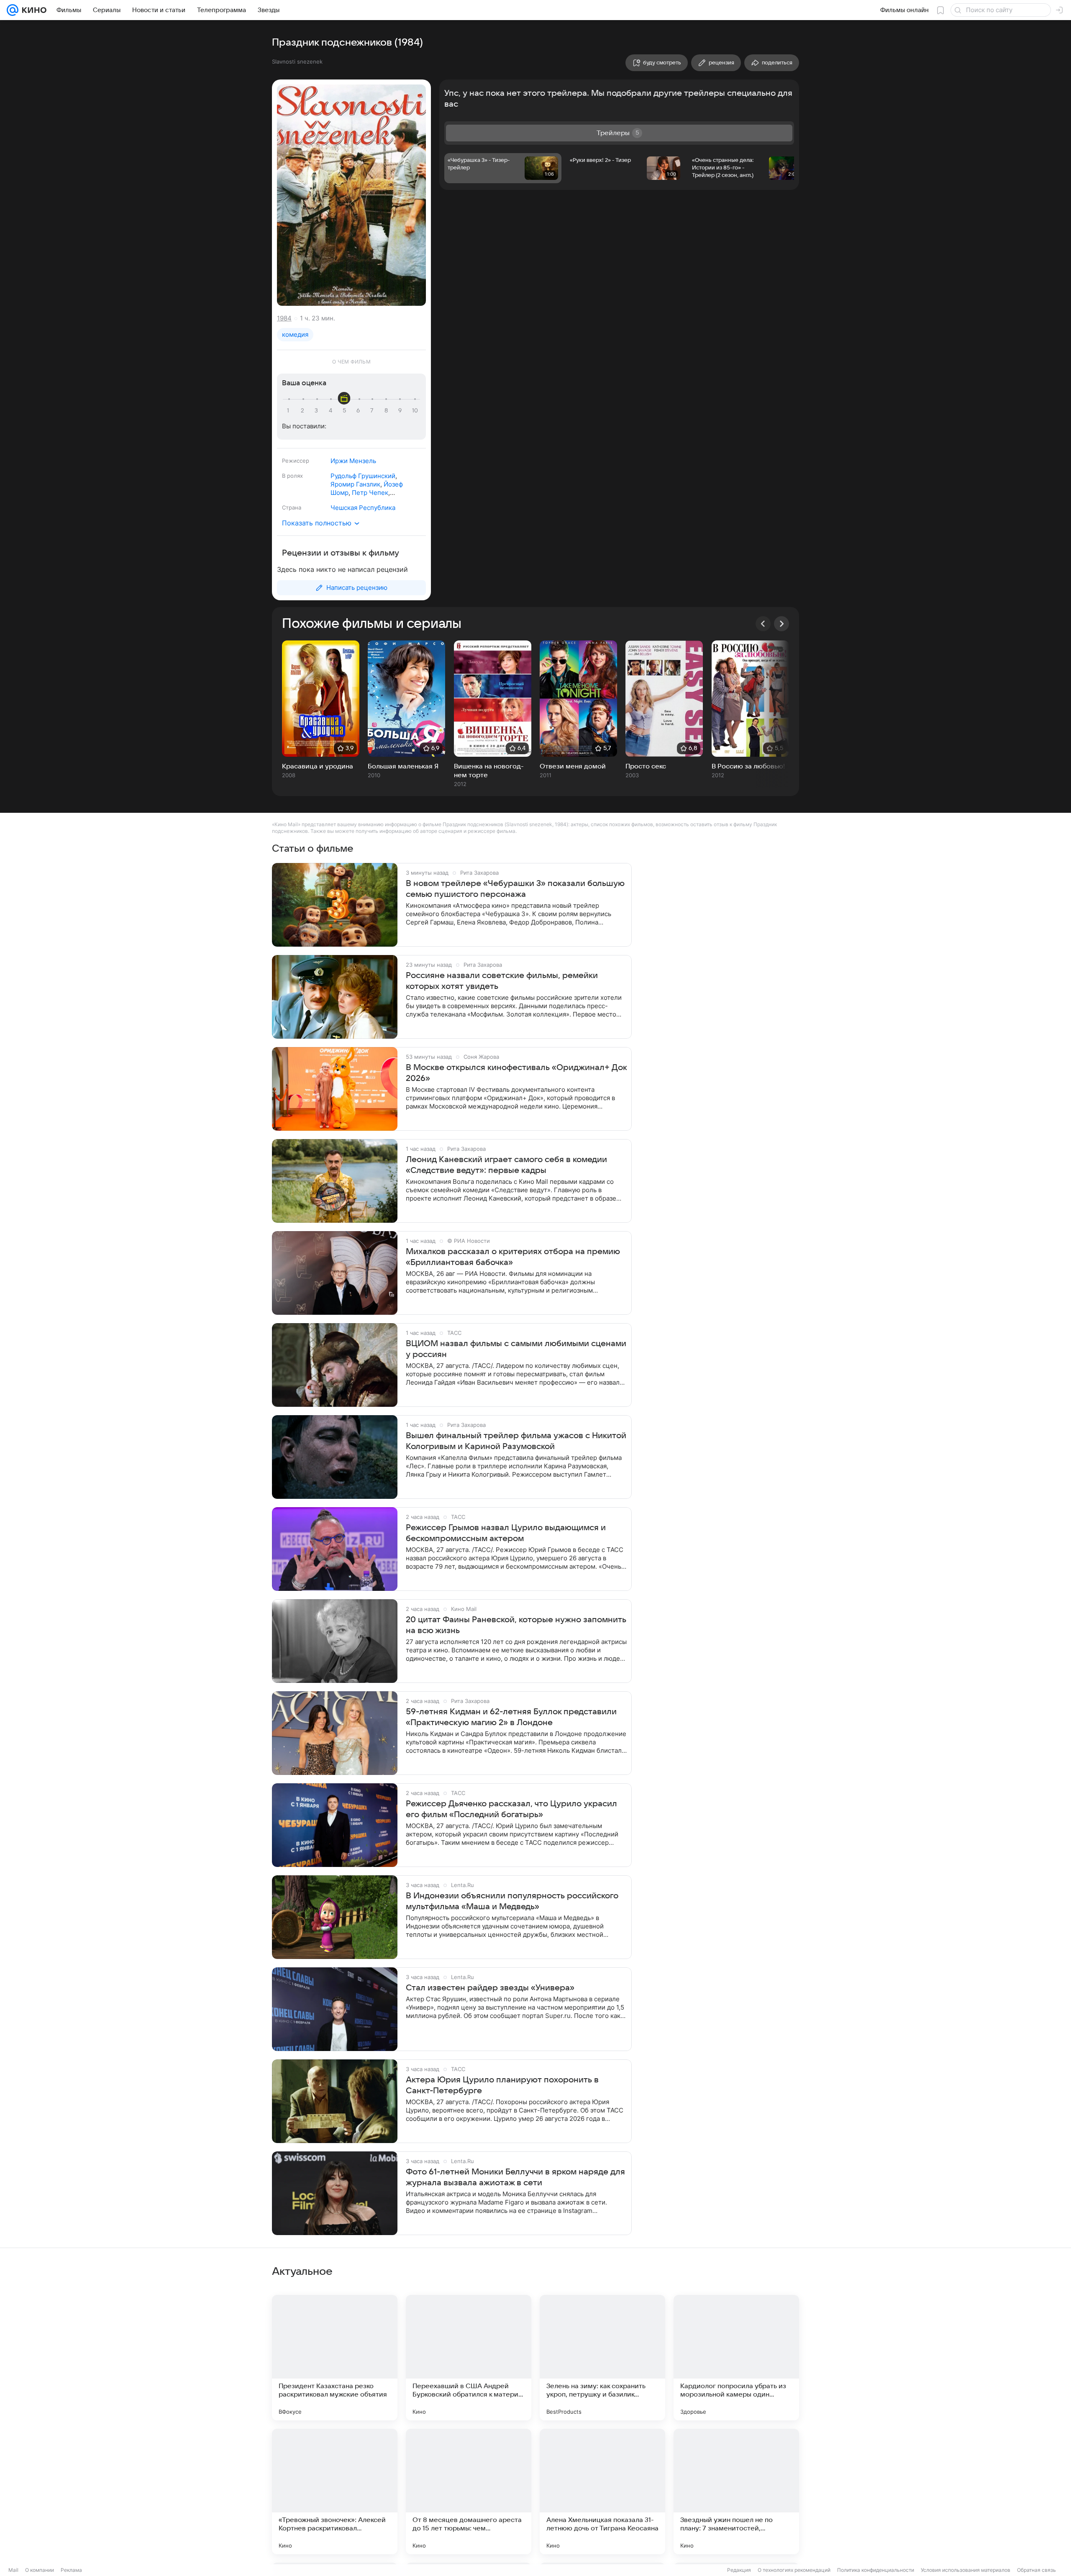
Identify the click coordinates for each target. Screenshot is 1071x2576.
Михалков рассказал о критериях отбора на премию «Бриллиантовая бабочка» (513, 1257)
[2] (304, 411)
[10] (415, 411)
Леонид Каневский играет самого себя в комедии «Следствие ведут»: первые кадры (506, 1165)
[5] (346, 411)
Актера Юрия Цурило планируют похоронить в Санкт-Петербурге (502, 2085)
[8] (387, 411)
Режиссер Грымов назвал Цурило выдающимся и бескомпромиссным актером (506, 1533)
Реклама (71, 2570)
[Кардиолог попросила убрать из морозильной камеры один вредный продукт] (736, 2358)
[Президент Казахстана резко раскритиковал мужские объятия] (335, 2358)
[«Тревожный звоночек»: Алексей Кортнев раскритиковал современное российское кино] (335, 2491)
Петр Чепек (370, 493)
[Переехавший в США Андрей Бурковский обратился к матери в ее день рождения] (469, 2358)
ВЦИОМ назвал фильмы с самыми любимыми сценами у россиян (516, 1349)
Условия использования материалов (966, 2570)
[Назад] (763, 624)
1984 (284, 318)
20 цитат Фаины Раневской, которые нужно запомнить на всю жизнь (516, 1625)
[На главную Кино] (32, 10)
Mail (13, 2570)
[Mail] (13, 10)
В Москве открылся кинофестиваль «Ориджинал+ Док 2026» (516, 1073)
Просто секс (646, 766)
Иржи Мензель (353, 461)
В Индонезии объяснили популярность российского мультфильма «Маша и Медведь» (512, 1901)
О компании (40, 2570)
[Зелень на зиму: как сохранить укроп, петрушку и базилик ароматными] (602, 2358)
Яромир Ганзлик (355, 484)
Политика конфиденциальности (876, 2570)
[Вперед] (781, 624)
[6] (359, 411)
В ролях (292, 476)
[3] (318, 411)
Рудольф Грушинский (363, 476)
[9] (401, 411)
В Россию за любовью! (748, 766)
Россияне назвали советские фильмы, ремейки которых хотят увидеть (502, 981)
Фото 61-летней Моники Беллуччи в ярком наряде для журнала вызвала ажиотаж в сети (515, 2177)
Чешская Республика (363, 508)
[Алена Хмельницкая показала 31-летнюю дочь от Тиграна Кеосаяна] (602, 2491)
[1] (290, 411)
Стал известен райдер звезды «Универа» (490, 1988)
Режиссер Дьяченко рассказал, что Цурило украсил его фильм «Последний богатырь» (511, 1809)
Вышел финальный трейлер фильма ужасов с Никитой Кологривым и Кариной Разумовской (516, 1441)
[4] (332, 411)
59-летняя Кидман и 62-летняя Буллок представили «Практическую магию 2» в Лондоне (511, 1717)
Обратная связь (1036, 2570)
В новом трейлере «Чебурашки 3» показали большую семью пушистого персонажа (515, 889)
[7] (373, 411)
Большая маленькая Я (403, 766)
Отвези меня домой (573, 766)
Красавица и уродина (318, 766)
